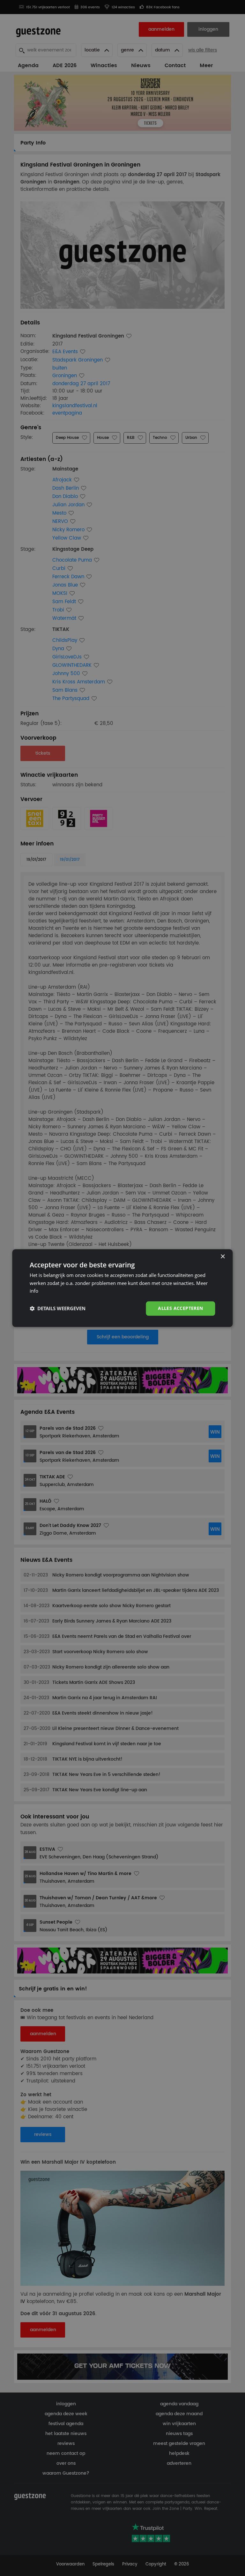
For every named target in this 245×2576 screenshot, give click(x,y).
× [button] (223, 1257)
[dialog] (122, 1288)
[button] (58, 1309)
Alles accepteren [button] (180, 1308)
